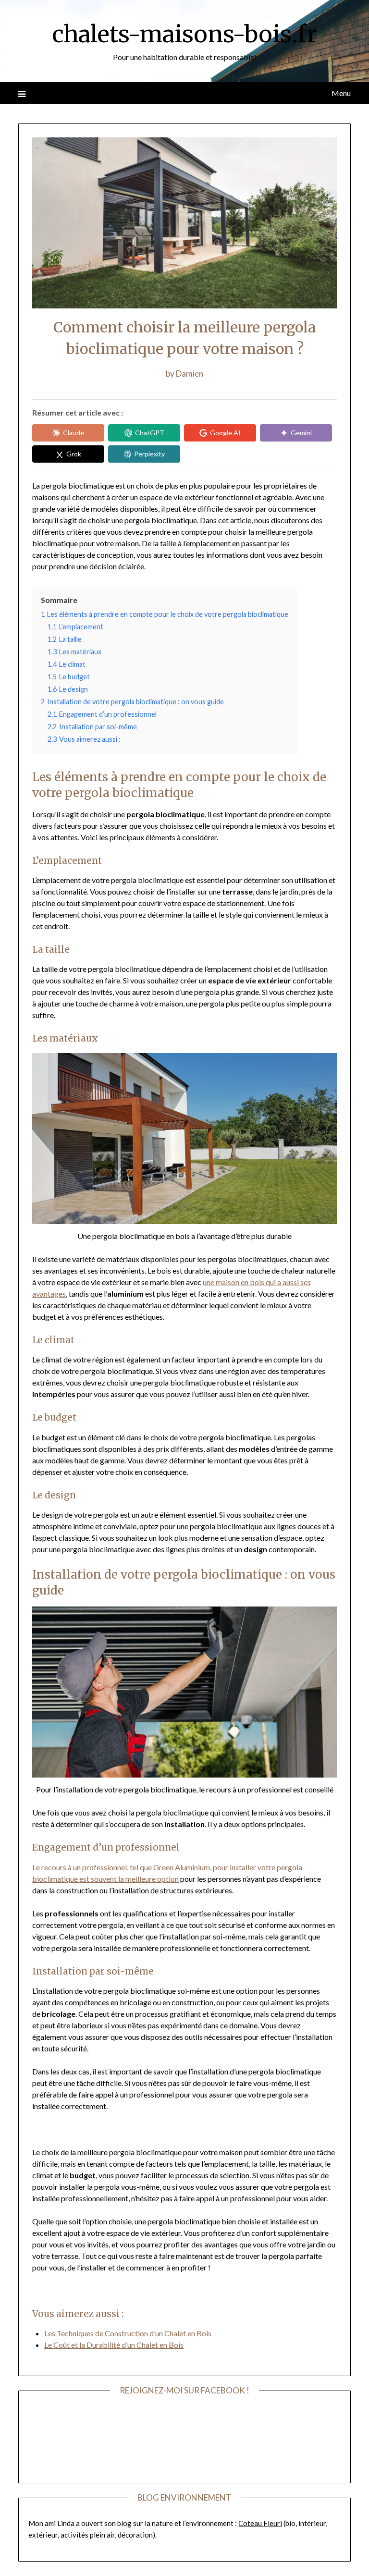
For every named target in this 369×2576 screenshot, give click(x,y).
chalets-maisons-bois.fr (184, 34)
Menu (341, 93)
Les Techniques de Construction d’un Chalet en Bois (128, 2333)
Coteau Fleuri (260, 2523)
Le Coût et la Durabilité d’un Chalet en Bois (114, 2345)
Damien (190, 374)
